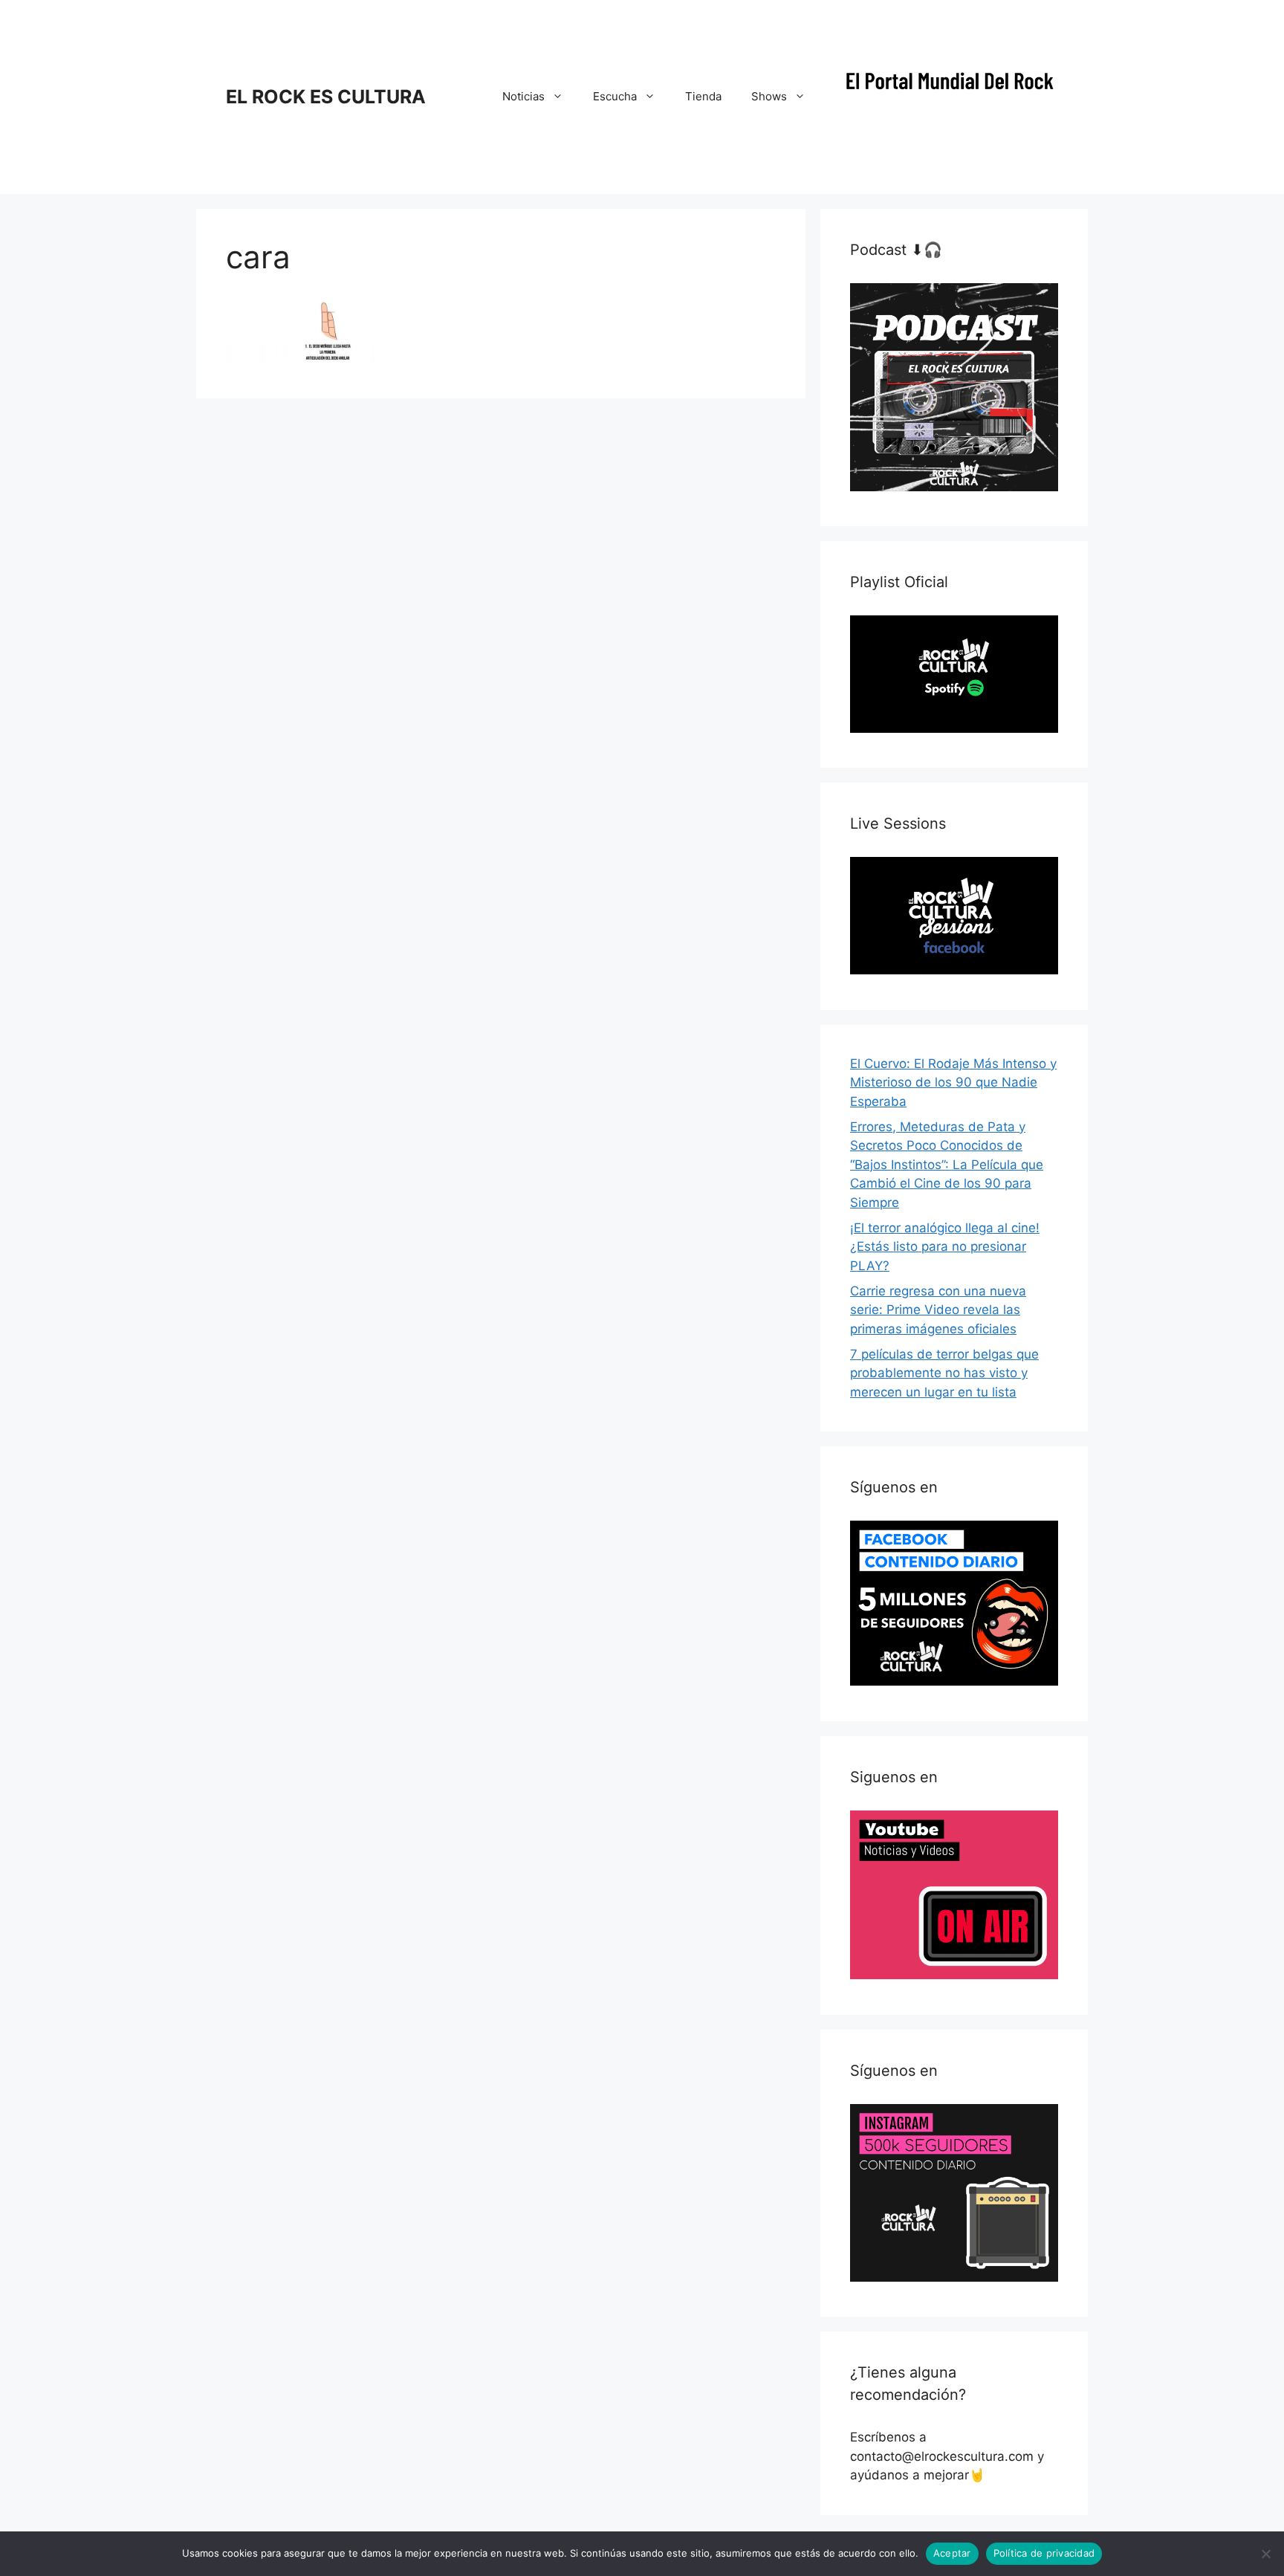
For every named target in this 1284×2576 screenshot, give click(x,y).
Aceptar (952, 2553)
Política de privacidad (1044, 2553)
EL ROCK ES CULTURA (326, 97)
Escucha (615, 96)
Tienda (703, 96)
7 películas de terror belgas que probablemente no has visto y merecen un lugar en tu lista (944, 1373)
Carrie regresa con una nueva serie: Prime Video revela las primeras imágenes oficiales (938, 1310)
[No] (1265, 2554)
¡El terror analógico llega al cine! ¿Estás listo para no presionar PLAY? (945, 1247)
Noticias (523, 96)
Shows (769, 96)
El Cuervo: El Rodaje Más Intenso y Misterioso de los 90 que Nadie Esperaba (953, 1082)
